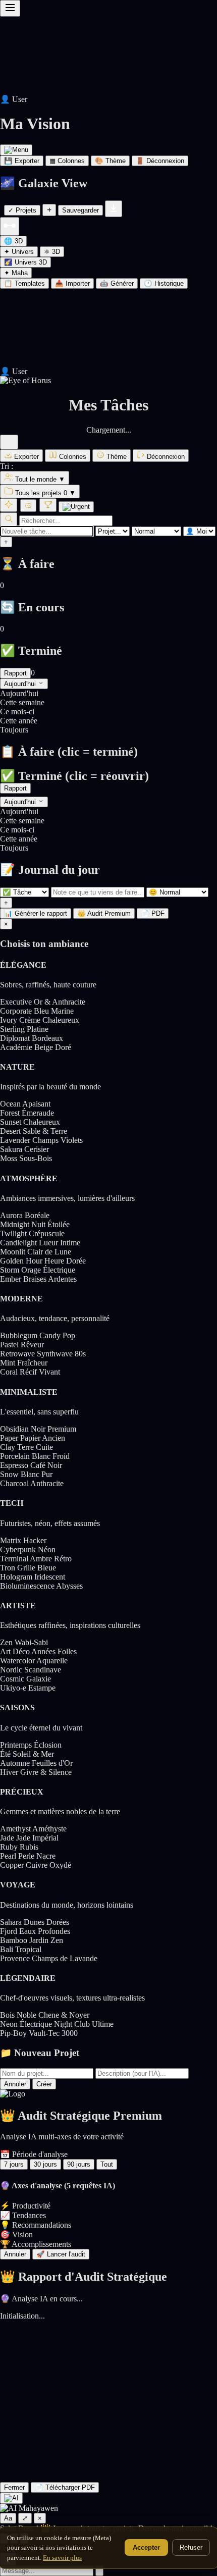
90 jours (79, 2164)
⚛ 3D (52, 252)
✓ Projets (22, 210)
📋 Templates (24, 283)
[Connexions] (10, 226)
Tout (107, 2164)
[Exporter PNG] (114, 209)
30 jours (45, 2164)
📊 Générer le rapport (36, 913)
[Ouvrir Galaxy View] (108, 381)
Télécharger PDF (65, 2487)
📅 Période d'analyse (34, 2154)
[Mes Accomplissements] (48, 505)
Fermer (14, 2487)
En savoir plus (62, 2558)
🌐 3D (13, 241)
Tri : (7, 466)
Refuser (191, 2547)
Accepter (146, 2547)
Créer (44, 2084)
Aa (8, 2518)
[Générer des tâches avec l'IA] (9, 505)
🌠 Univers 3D (25, 262)
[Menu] (16, 150)
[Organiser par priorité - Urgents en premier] (76, 507)
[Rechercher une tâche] (9, 519)
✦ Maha (16, 273)
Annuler (15, 2084)
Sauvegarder (80, 210)
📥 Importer (72, 283)
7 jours (14, 2164)
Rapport (15, 673)
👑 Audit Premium (104, 913)
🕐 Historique (164, 283)
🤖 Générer (117, 283)
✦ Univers (19, 252)
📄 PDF (153, 913)
